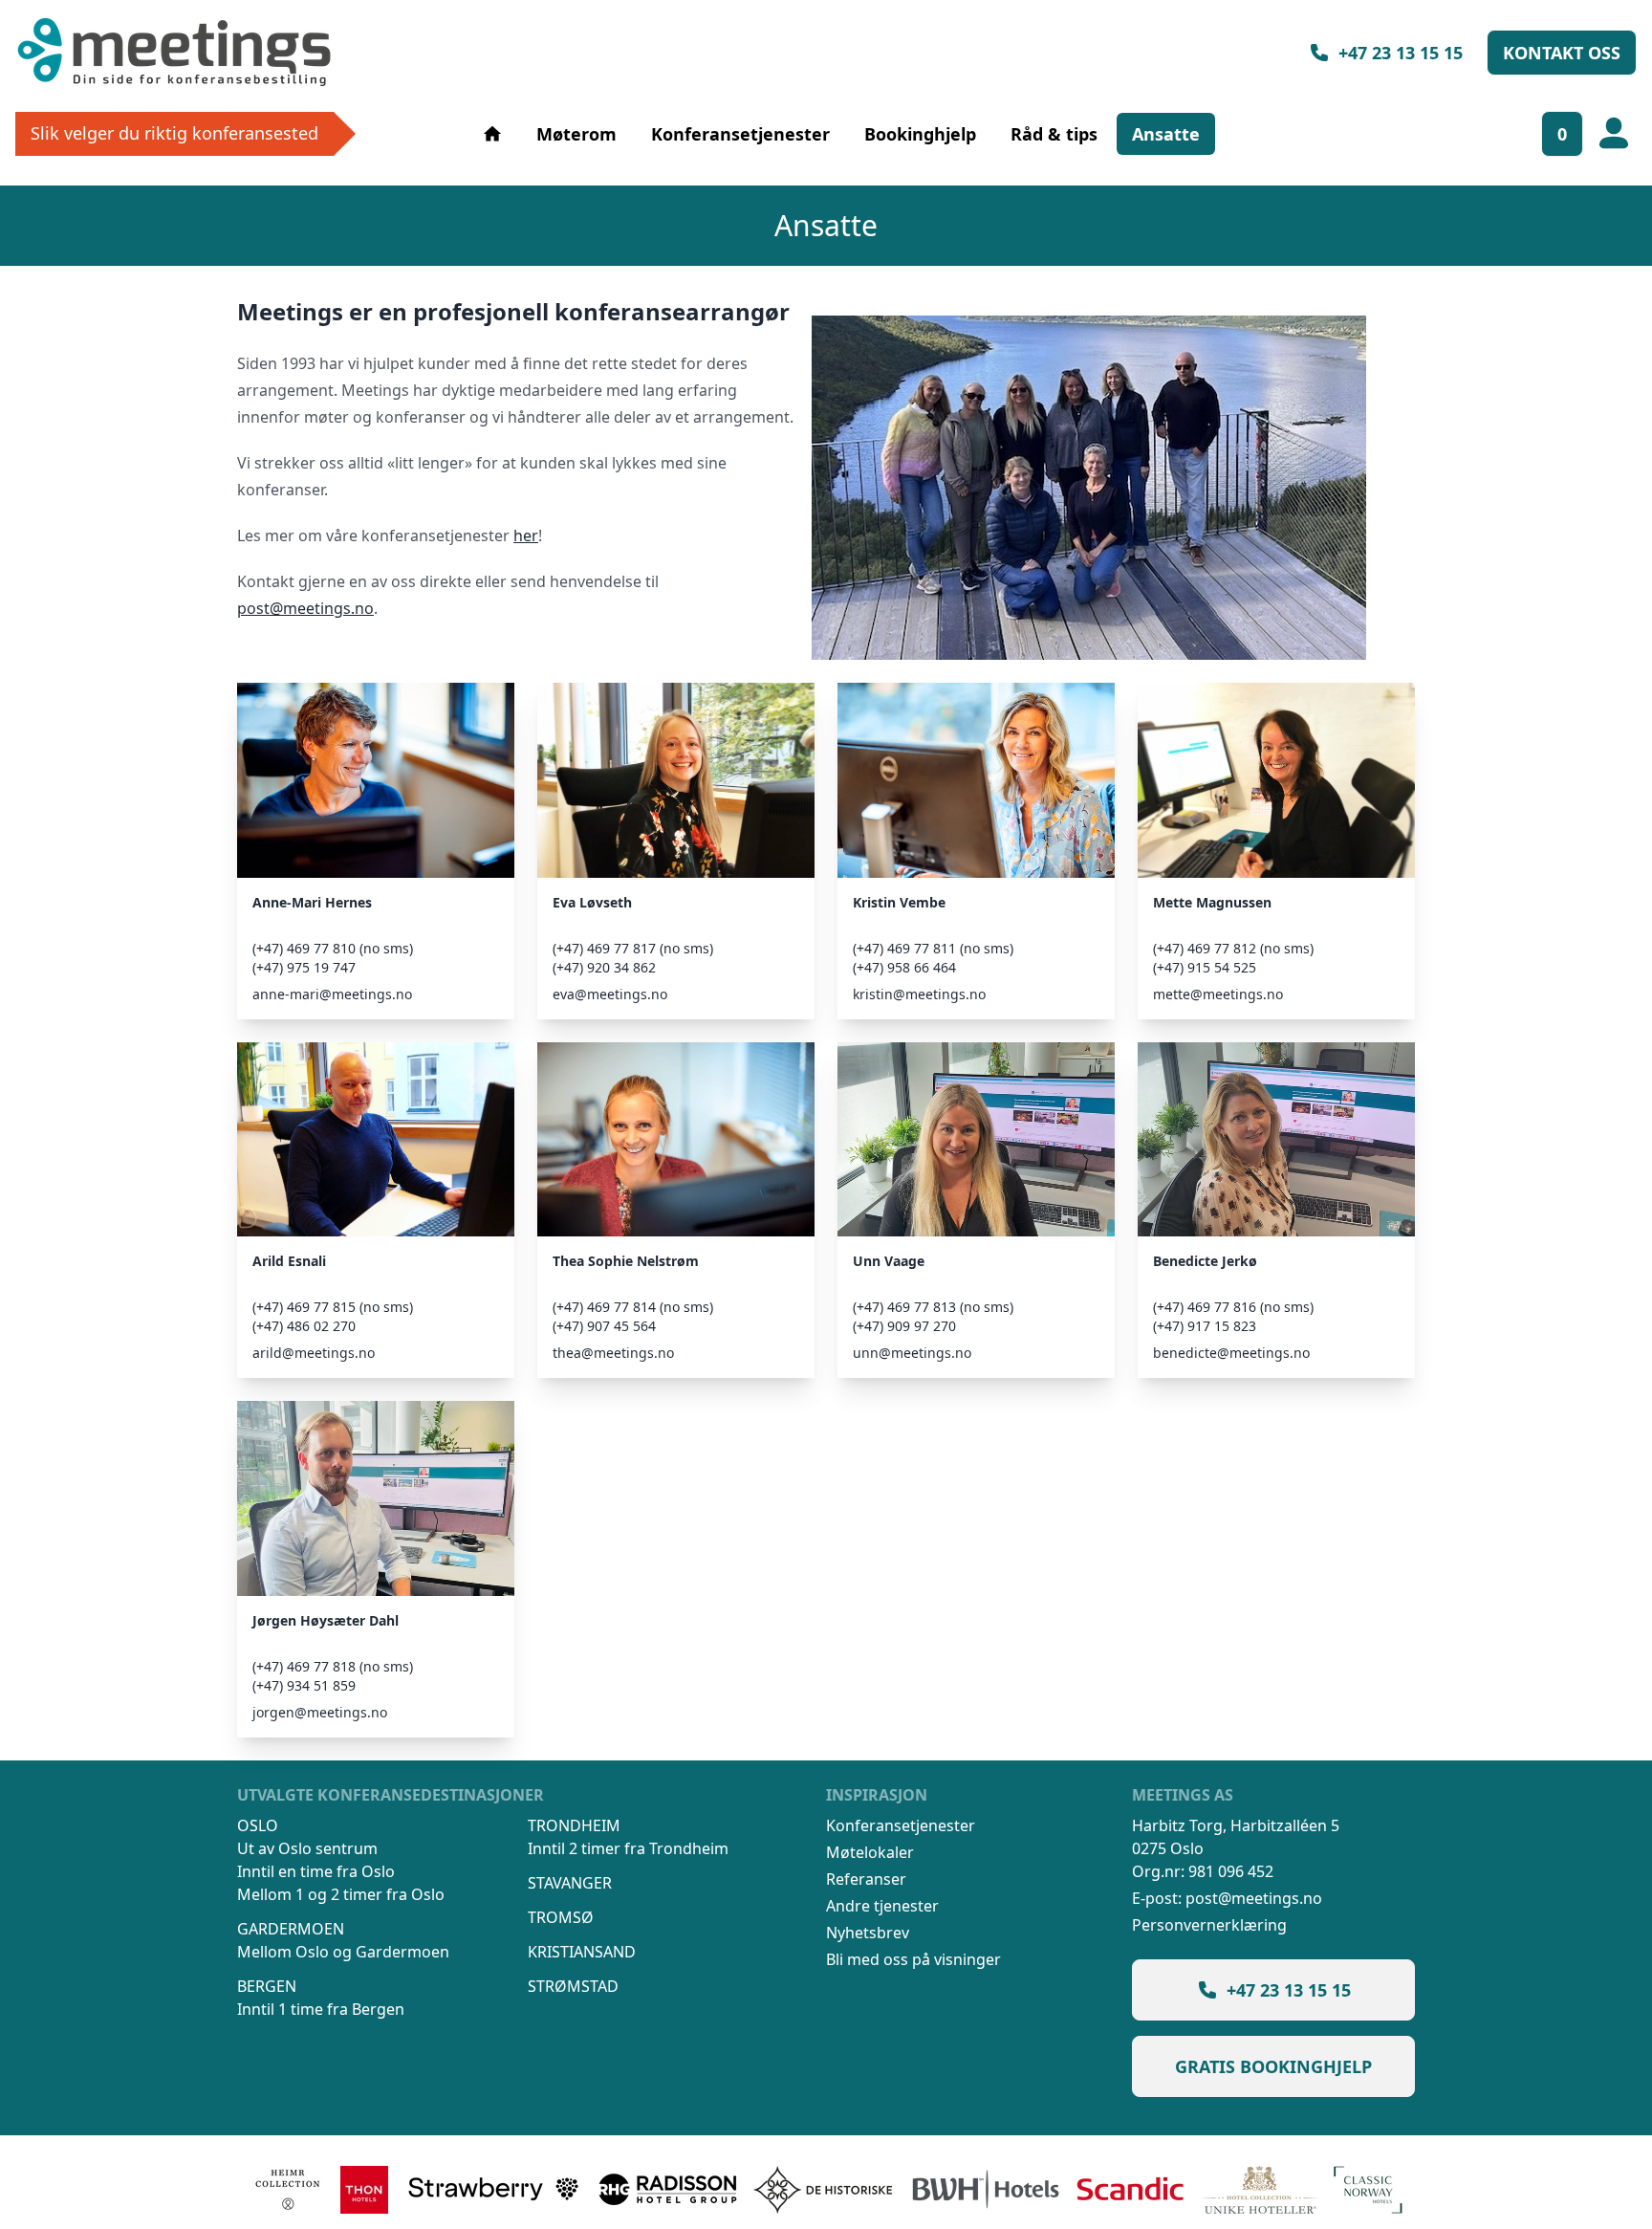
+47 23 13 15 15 (1401, 53)
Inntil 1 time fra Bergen (321, 2009)
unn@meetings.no (912, 1353)
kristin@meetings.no (919, 994)
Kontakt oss (1562, 53)
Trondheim (574, 1825)
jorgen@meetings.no (320, 1712)
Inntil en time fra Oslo (316, 1871)
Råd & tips (1054, 134)
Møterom (576, 134)
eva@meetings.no (610, 994)
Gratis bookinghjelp (1273, 2066)
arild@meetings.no (314, 1353)
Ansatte (1166, 134)
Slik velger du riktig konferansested (174, 133)
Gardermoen (291, 1929)
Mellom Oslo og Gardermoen (343, 1952)
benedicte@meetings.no (1231, 1353)
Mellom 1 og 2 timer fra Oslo (341, 1894)
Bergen (267, 1986)
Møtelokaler (870, 1852)
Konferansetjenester (740, 134)
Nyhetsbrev (868, 1933)
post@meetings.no (305, 608)
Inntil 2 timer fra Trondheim (628, 1848)
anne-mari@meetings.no (332, 994)
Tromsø (561, 1917)
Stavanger (570, 1883)
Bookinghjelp (920, 134)
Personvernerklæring (1209, 1925)
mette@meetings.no (1218, 994)
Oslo (258, 1825)
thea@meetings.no (613, 1353)
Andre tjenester (882, 1906)
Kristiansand (582, 1952)
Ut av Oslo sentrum (307, 1848)
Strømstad (573, 1986)
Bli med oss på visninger (913, 1959)
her (526, 535)
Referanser (866, 1879)
